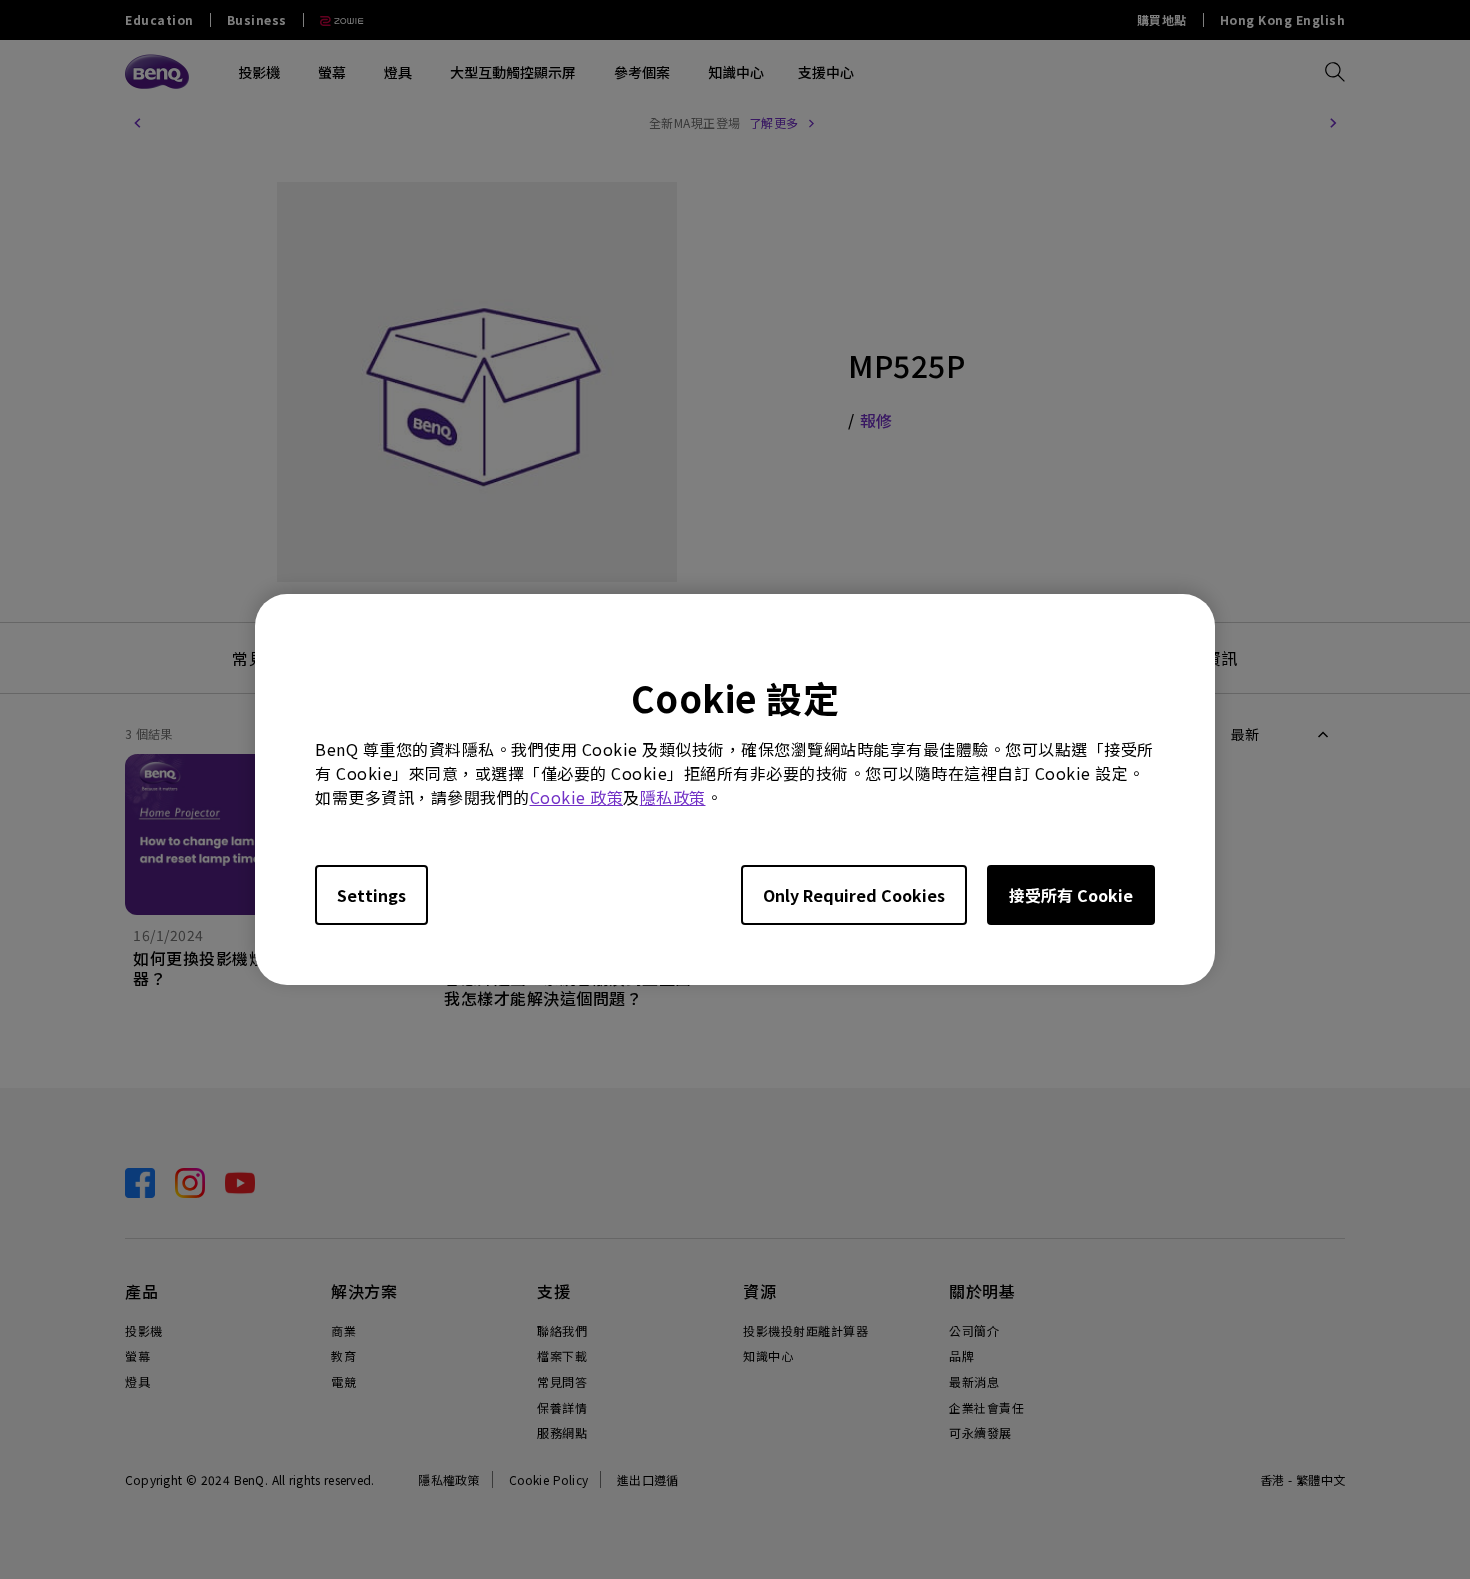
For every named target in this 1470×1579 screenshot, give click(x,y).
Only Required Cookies (854, 895)
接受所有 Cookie (1071, 895)
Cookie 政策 (577, 797)
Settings (371, 895)
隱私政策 (673, 797)
